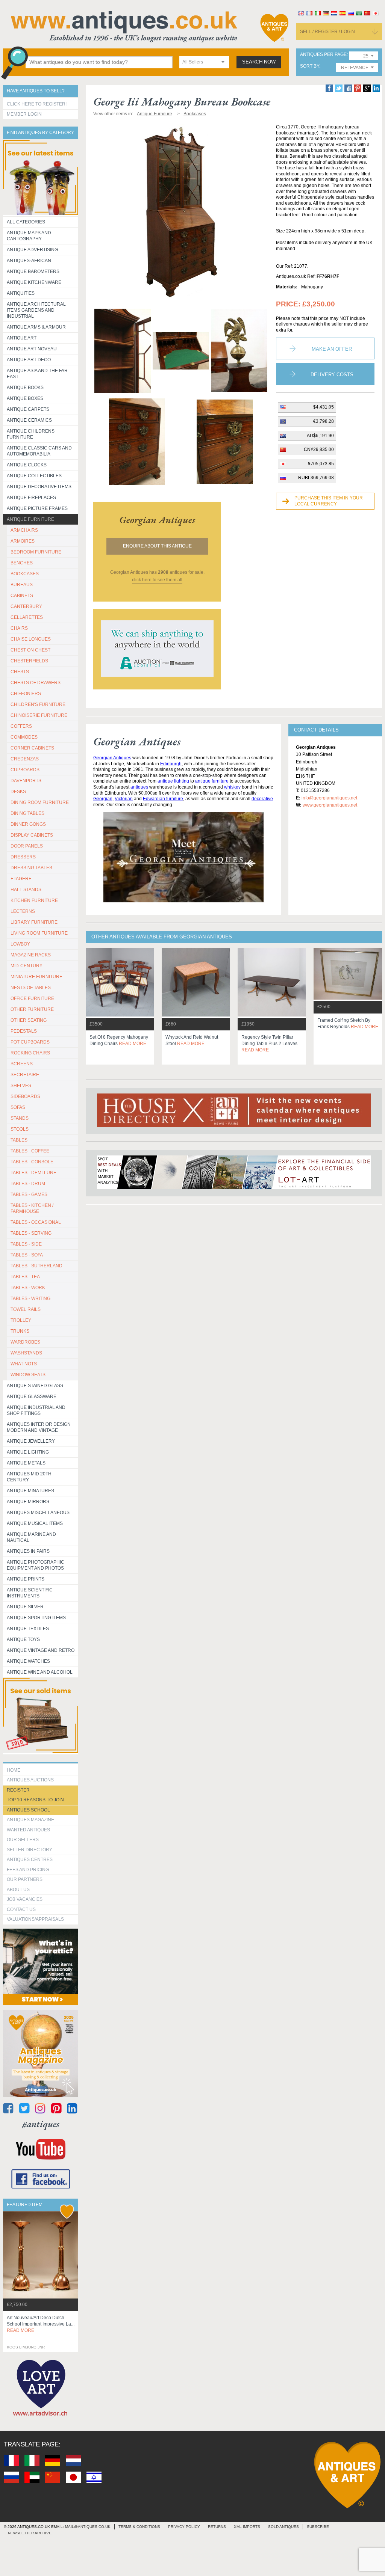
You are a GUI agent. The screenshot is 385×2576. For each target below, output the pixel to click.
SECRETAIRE (25, 1075)
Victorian (124, 799)
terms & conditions (139, 2527)
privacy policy (184, 2527)
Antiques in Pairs (28, 1551)
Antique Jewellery (31, 1441)
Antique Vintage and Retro (41, 1650)
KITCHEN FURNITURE (34, 900)
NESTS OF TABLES (31, 988)
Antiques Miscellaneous (38, 1513)
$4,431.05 (324, 407)
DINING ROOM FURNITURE (40, 802)
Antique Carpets (28, 409)
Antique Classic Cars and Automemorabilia (39, 451)
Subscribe (318, 2527)
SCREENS (22, 1064)
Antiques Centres (30, 1860)
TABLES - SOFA (27, 1255)
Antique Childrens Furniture (31, 434)
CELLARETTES (27, 617)
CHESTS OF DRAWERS (36, 683)
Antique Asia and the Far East (37, 374)
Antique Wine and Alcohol (40, 1672)
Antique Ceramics (29, 420)
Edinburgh (171, 764)
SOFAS (18, 1107)
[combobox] (204, 62)
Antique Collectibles (34, 476)
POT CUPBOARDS (30, 1042)
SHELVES (21, 1086)
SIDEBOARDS (25, 1096)
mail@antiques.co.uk (88, 2527)
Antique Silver (25, 1607)
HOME (14, 1770)
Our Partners (25, 1879)
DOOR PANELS (27, 846)
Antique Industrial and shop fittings (36, 1410)
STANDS (20, 1118)
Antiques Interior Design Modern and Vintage (39, 1427)
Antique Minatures (30, 1491)
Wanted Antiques (28, 1830)
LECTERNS (23, 911)
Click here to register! (37, 104)
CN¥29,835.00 (319, 449)
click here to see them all (157, 580)
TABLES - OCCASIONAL (36, 1222)
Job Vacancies (25, 1899)
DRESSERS (23, 857)
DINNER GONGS (28, 824)
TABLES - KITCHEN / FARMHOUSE (32, 1208)
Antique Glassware (32, 1397)
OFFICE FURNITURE (32, 998)
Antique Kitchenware (34, 282)
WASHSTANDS (26, 1353)
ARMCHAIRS (24, 530)
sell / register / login (327, 32)
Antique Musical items (35, 1523)
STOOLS (20, 1129)
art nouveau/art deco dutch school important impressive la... (41, 2324)
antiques (139, 787)
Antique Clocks (27, 465)
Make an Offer (332, 349)
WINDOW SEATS (28, 1375)
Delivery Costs (332, 375)
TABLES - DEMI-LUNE (33, 1173)
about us (18, 1890)
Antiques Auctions (30, 1780)
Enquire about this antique (157, 546)
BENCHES (22, 563)
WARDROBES (25, 1342)
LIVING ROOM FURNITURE (39, 933)
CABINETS (22, 596)
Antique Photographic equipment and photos (36, 1565)
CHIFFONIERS (26, 694)
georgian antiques (157, 520)
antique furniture (212, 781)
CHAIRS (19, 628)
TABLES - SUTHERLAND (36, 1266)
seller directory (30, 1850)
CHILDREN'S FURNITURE (38, 704)
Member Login (24, 114)
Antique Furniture (30, 519)
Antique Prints (26, 1579)
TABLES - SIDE (26, 1244)
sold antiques (283, 2527)
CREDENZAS (25, 759)
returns (217, 2527)
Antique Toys (23, 1639)
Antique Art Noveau (32, 349)
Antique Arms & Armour (36, 327)
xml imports (247, 2527)
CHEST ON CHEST (30, 650)
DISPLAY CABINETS (32, 835)
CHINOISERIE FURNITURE (39, 715)
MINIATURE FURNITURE (36, 977)
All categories (26, 222)
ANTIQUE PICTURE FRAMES (37, 508)
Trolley (21, 1320)
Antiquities (21, 293)
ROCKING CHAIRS (30, 1053)
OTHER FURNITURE (32, 1009)
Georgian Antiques (112, 758)
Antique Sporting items (36, 1618)
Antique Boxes (25, 398)
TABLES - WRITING (30, 1299)
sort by (310, 66)
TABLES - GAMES (29, 1194)
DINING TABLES (27, 813)
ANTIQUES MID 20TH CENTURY (29, 1477)
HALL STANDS (26, 890)
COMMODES (24, 737)
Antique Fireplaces (31, 498)
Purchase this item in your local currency (329, 501)
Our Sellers (23, 1840)
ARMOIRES (23, 541)
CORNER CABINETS (32, 748)
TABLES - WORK (28, 1288)
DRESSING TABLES (31, 868)
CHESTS (20, 672)
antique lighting (173, 781)
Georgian (103, 799)
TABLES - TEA (25, 1277)
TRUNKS (20, 1331)
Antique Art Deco (29, 360)
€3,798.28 (324, 421)
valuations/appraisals (35, 1919)
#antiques (41, 2124)
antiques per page (323, 55)
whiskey (232, 787)
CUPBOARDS (25, 770)
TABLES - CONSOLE (32, 1162)
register (18, 1790)
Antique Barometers (33, 271)
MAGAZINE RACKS (31, 955)
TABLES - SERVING (31, 1233)
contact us (21, 1909)
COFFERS (21, 726)
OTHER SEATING (29, 1020)
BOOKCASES (25, 574)
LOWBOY (20, 944)
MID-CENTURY (27, 966)
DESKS (18, 792)
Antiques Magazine (30, 1820)
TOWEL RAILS (26, 1309)
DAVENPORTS (26, 781)
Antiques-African (29, 261)
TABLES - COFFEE (30, 1151)
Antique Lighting (28, 1452)
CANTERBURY (26, 606)
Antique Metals (26, 1463)
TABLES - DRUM (28, 1184)
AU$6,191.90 (320, 436)
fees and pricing (28, 1870)
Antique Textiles (28, 1629)
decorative (262, 799)
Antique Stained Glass (35, 1386)
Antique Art (22, 338)
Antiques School (28, 1810)
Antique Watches (28, 1661)
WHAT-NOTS (24, 1364)
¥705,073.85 (321, 464)
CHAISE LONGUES (31, 639)
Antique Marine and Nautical (31, 1537)
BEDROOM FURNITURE (36, 552)
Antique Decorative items (39, 487)
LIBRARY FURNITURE (34, 922)
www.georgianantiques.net (330, 805)
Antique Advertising (32, 250)
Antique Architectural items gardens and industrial (36, 310)
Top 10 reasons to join (35, 1800)
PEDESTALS (24, 1031)
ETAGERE (21, 879)
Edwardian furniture (163, 799)
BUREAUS (22, 585)
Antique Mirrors (28, 1502)
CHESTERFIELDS (29, 661)
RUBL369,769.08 (316, 478)
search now (259, 62)
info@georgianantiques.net (329, 798)
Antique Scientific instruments (30, 1593)
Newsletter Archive (30, 2533)
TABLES (19, 1140)
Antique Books (25, 388)
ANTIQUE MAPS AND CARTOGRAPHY (29, 236)
